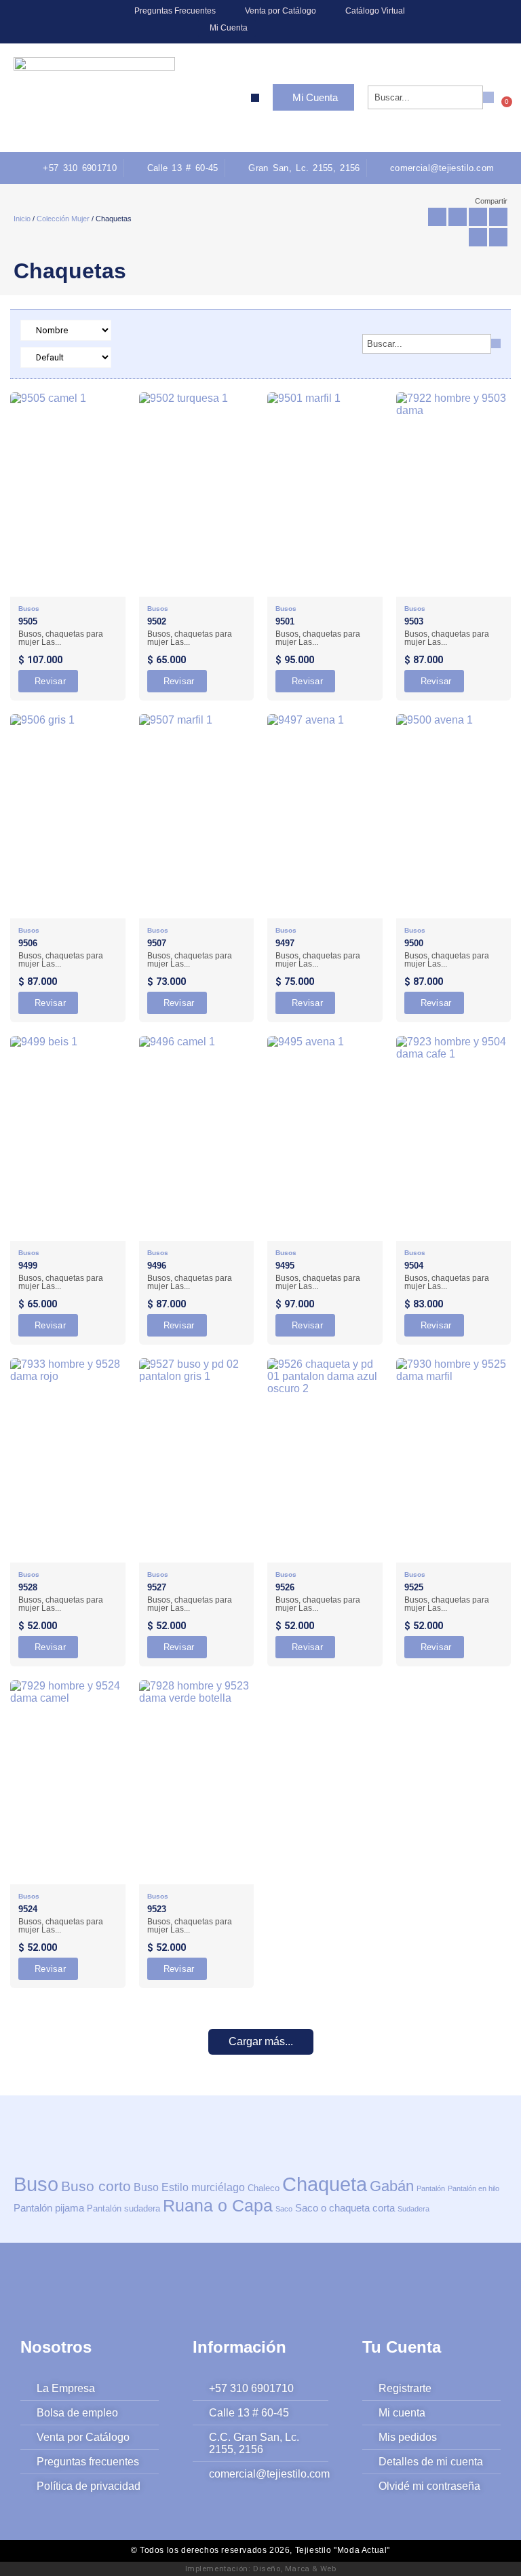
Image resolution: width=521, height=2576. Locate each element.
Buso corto (96, 2186)
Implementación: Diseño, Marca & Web (261, 2569)
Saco (284, 2209)
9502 (157, 621)
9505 (28, 621)
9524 (28, 1909)
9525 (414, 1587)
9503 (414, 621)
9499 (28, 1266)
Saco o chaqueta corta (345, 2208)
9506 (28, 943)
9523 (157, 1909)
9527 (157, 1587)
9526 (285, 1587)
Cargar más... (261, 2041)
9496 (157, 1266)
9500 (414, 943)
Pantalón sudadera (123, 2208)
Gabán (392, 2186)
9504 (414, 1266)
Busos (29, 609)
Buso (36, 2184)
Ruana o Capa (218, 2205)
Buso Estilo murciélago (189, 2187)
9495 (285, 1266)
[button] (255, 98)
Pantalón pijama (49, 2208)
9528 (28, 1587)
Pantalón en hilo (474, 2188)
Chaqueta (325, 2184)
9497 (285, 943)
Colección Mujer (63, 219)
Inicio (22, 219)
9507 (157, 943)
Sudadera (413, 2209)
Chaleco (264, 2188)
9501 (285, 621)
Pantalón (431, 2188)
